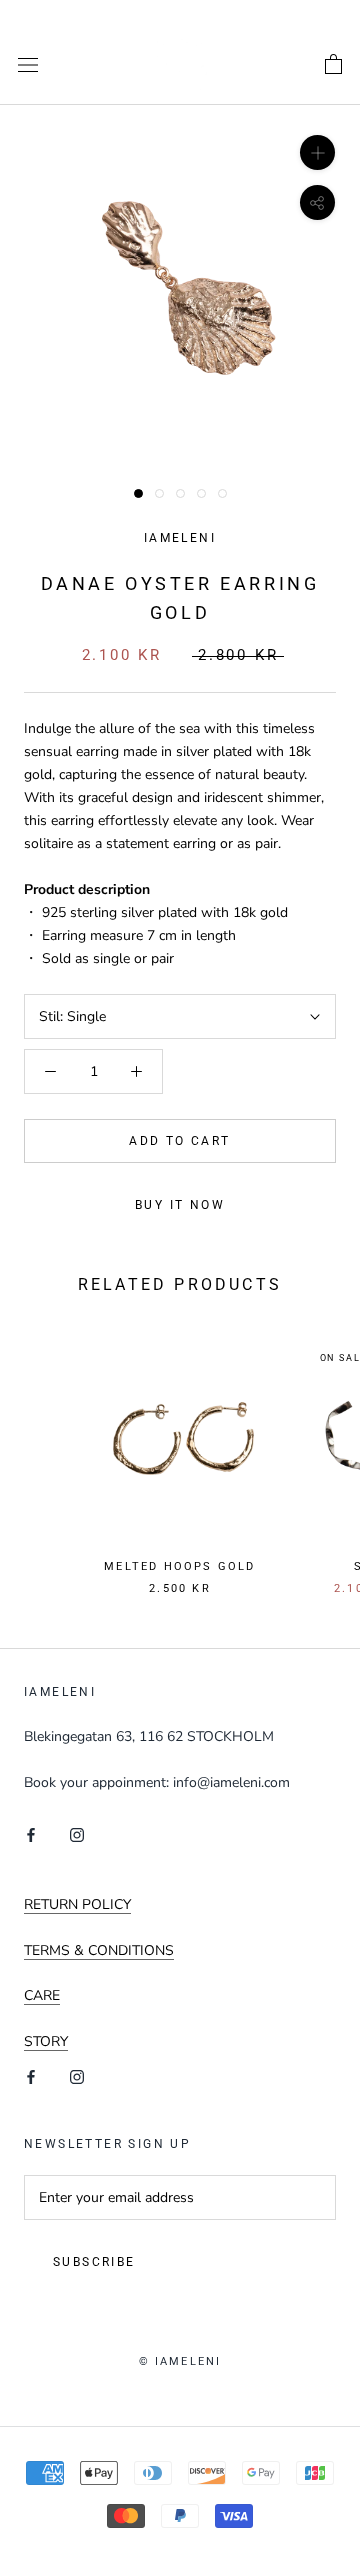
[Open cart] (333, 65)
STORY (46, 2041)
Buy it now (180, 1205)
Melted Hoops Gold (179, 1566)
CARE (42, 1995)
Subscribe (94, 2262)
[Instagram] (77, 1833)
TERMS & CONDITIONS (99, 1950)
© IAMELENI (180, 2361)
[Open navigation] (28, 64)
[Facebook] (31, 1833)
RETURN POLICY (77, 1904)
